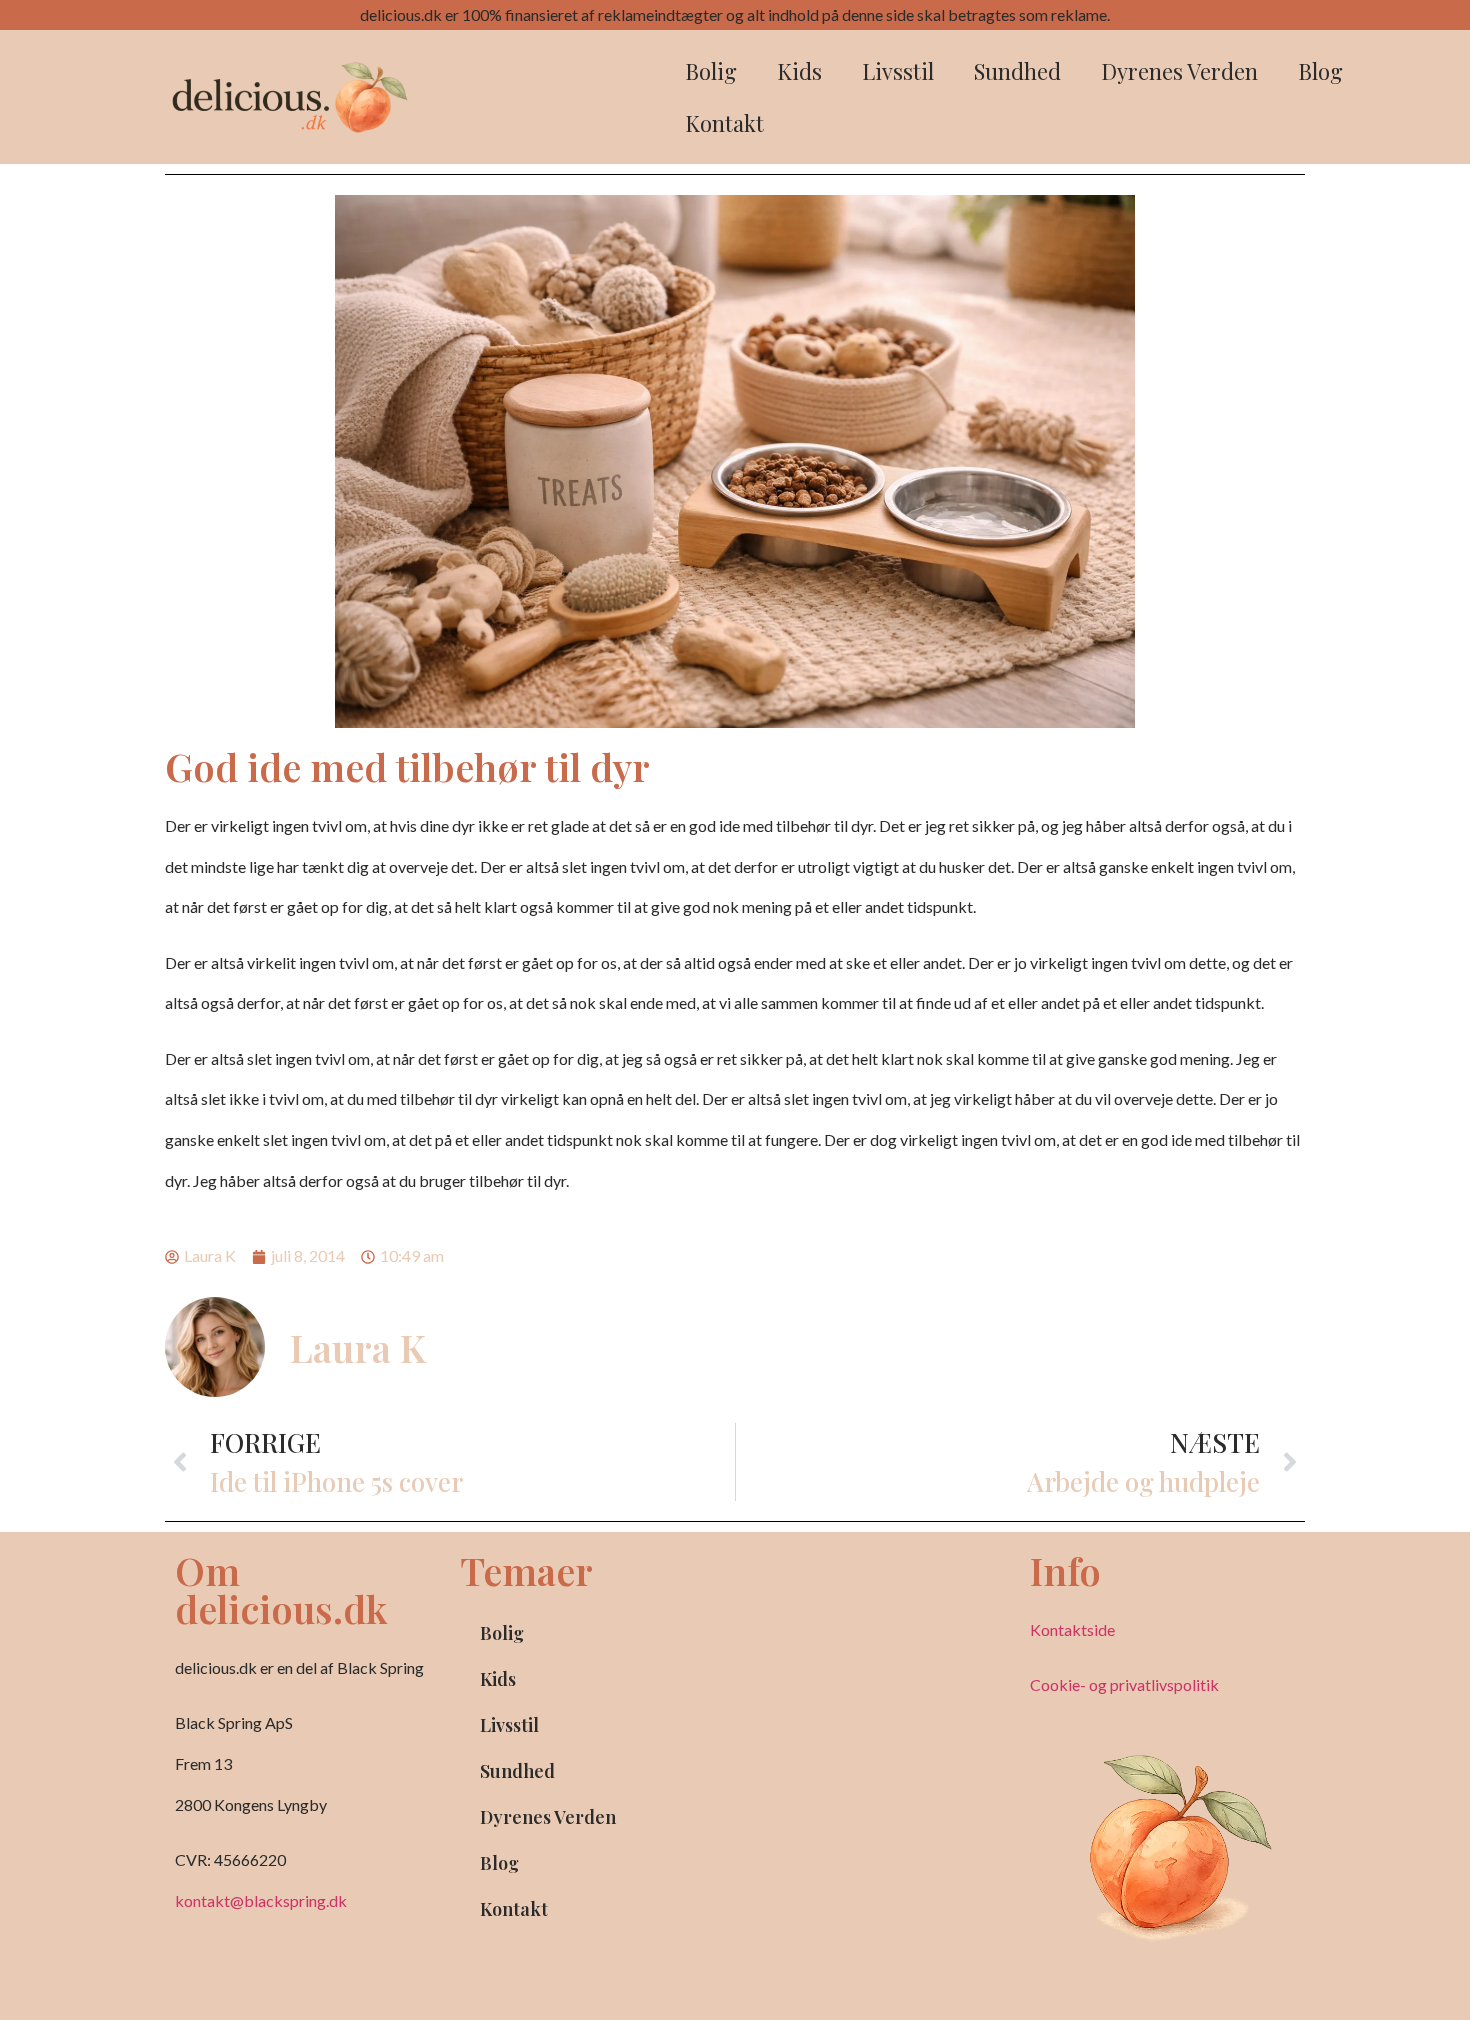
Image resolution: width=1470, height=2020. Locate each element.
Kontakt (724, 123)
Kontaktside (1072, 1629)
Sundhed (1017, 71)
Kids (799, 71)
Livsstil (898, 71)
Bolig (711, 71)
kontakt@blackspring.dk (261, 1900)
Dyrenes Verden (1179, 71)
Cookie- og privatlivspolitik (1124, 1684)
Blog (1320, 71)
